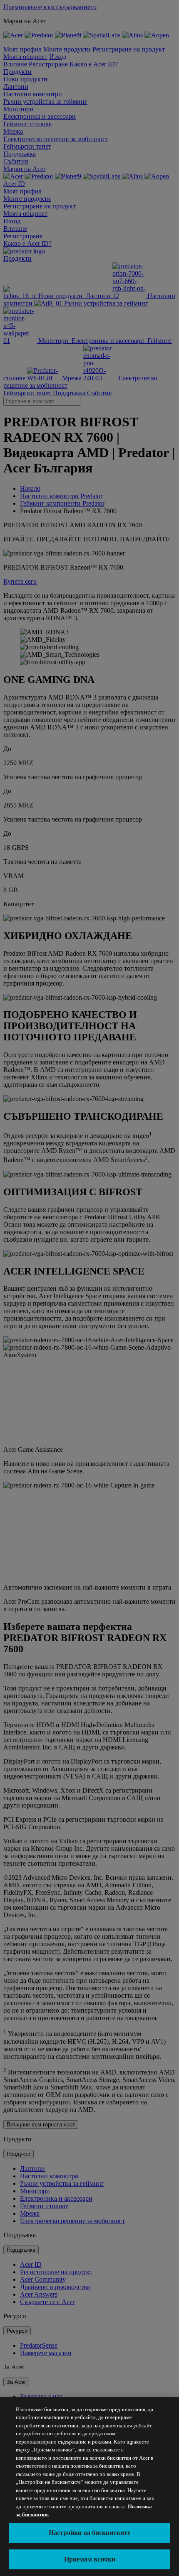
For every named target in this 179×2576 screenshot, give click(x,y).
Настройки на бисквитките (89, 2533)
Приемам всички (90, 2559)
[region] (89, 2487)
